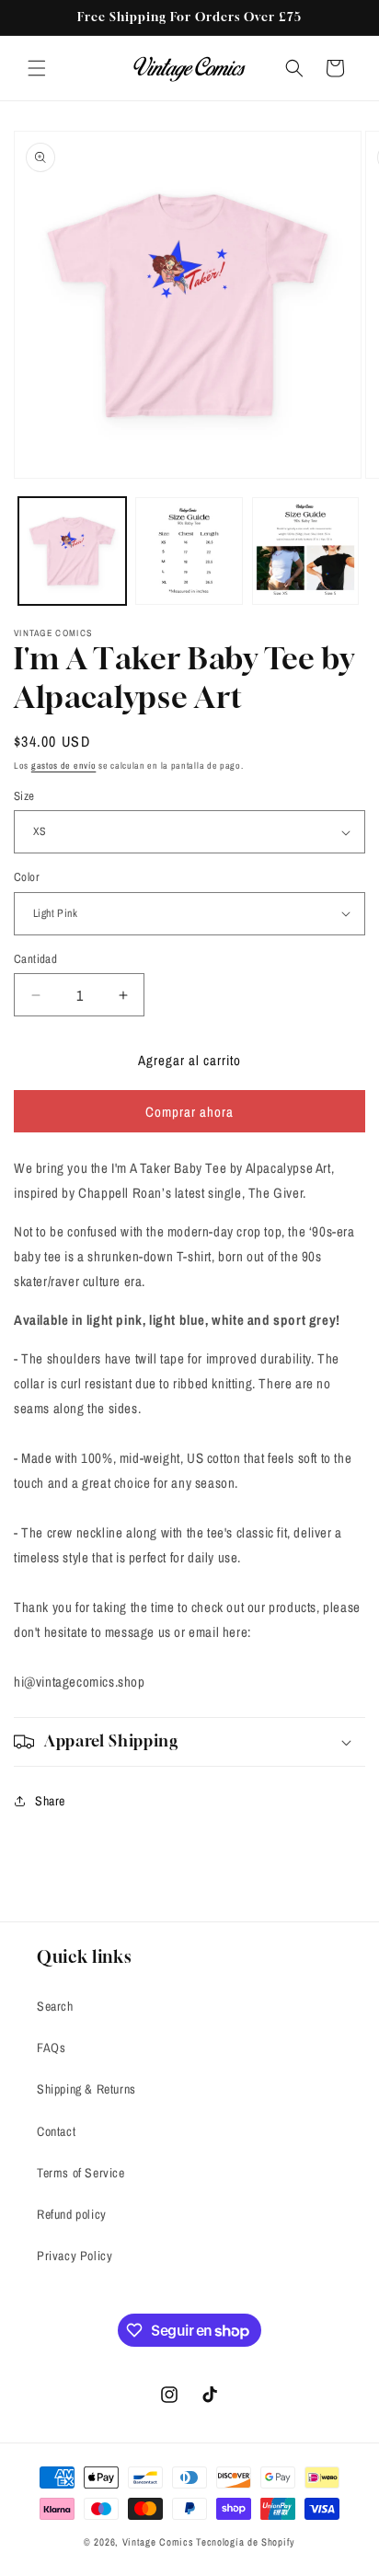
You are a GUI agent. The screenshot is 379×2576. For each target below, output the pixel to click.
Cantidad (35, 959)
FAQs (51, 2048)
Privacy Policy (75, 2256)
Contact (56, 2131)
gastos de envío (64, 766)
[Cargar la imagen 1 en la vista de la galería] (72, 551)
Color (27, 877)
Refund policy (72, 2214)
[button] (37, 68)
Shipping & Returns (86, 2089)
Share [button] (50, 1801)
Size (24, 796)
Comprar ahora (189, 1112)
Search (55, 2006)
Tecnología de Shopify (246, 2542)
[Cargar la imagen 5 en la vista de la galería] (189, 551)
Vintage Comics (158, 2542)
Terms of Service (81, 2173)
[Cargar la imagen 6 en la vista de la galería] (306, 551)
